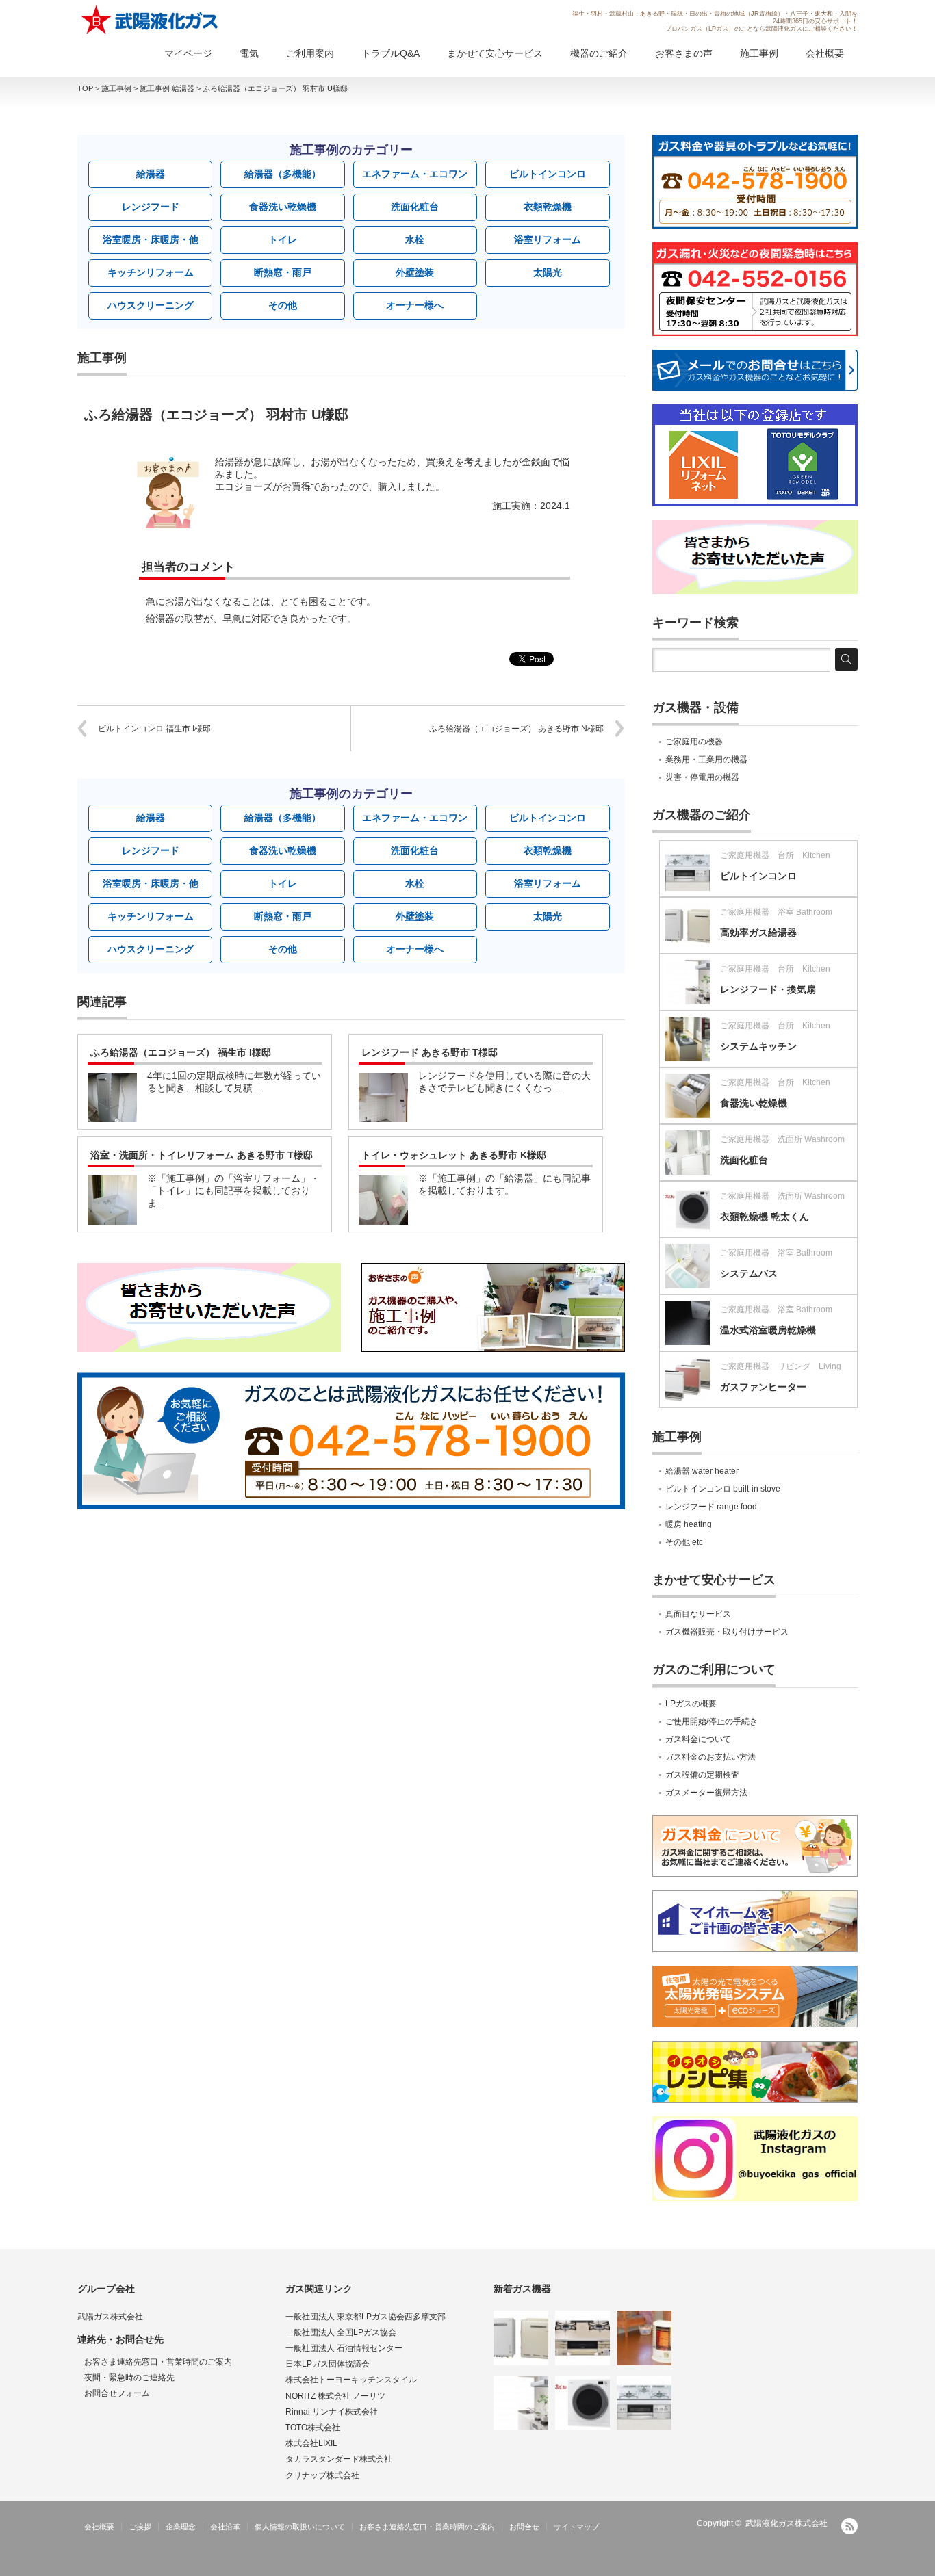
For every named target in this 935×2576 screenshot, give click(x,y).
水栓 (415, 239)
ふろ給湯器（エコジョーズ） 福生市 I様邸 (181, 1052)
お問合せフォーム (117, 2393)
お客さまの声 (684, 53)
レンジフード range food (711, 1507)
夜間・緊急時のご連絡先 (129, 2378)
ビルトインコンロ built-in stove (723, 1489)
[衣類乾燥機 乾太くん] (582, 2403)
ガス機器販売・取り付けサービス (727, 1632)
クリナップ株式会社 (322, 2475)
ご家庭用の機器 (694, 742)
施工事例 (759, 53)
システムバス (749, 1273)
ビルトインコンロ (548, 174)
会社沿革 (225, 2527)
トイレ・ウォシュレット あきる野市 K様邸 (454, 1155)
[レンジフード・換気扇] (521, 2403)
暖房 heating (689, 1524)
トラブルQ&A (390, 53)
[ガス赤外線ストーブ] (644, 2338)
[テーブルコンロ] (582, 2338)
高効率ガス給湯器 (758, 933)
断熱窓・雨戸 (283, 272)
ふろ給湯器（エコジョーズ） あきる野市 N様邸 (516, 729)
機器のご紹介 (599, 53)
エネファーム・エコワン (415, 174)
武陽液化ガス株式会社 (786, 2523)
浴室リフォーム (548, 239)
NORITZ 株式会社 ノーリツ (335, 2396)
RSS (849, 2526)
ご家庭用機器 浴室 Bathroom (776, 912)
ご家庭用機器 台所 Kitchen (775, 855)
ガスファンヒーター (763, 1387)
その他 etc (684, 1542)
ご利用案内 (310, 53)
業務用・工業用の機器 (706, 759)
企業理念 (181, 2527)
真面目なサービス (698, 1614)
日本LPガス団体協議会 (328, 2364)
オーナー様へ (415, 305)
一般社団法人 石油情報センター (344, 2348)
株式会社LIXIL (311, 2443)
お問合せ (524, 2527)
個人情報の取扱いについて (300, 2527)
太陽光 (548, 272)
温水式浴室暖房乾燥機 (768, 1330)
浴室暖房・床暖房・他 (151, 239)
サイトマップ (576, 2527)
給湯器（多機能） (283, 174)
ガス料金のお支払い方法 (710, 1757)
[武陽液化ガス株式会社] (151, 20)
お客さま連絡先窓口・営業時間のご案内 (158, 2362)
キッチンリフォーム (151, 272)
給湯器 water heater (702, 1471)
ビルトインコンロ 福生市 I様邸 (154, 729)
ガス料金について (698, 1739)
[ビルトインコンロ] (644, 2403)
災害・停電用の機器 (702, 777)
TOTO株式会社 (313, 2428)
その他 (283, 305)
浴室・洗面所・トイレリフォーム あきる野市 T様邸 (202, 1155)
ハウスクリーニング (151, 305)
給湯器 (151, 174)
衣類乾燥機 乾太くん (765, 1217)
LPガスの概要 (691, 1704)
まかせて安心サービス (495, 53)
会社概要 (825, 53)
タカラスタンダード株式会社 (339, 2459)
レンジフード (151, 207)
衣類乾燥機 (548, 207)
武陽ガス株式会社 (110, 2317)
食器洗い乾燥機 (283, 207)
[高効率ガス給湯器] (521, 2338)
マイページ (188, 53)
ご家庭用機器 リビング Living (781, 1366)
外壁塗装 (415, 272)
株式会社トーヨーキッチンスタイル (351, 2380)
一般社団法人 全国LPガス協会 (341, 2332)
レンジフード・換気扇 (768, 989)
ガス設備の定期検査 (702, 1775)
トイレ (283, 239)
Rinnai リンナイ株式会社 (332, 2412)
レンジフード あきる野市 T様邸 (430, 1052)
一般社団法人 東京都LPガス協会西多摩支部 (366, 2317)
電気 (249, 53)
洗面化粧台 (415, 207)
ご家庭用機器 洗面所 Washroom (782, 1139)
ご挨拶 (140, 2527)
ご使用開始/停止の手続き (712, 1721)
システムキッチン (758, 1046)
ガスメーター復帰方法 (706, 1793)
